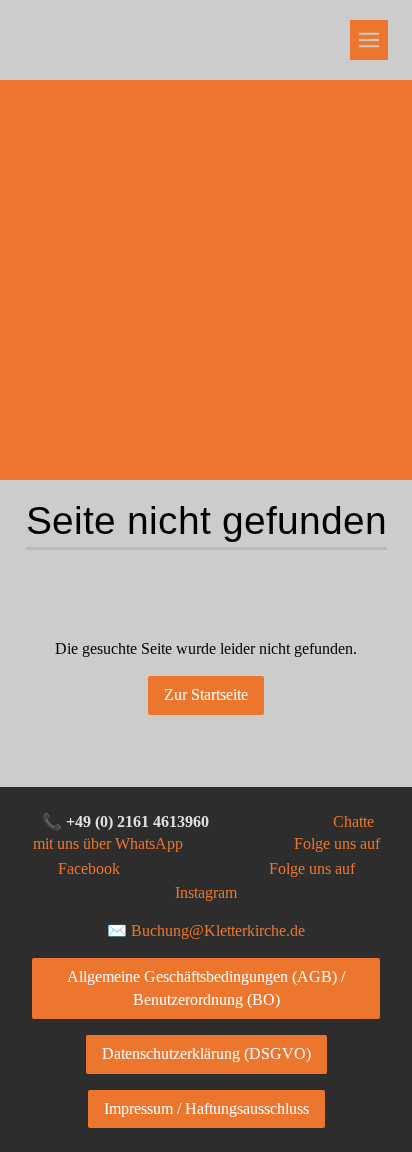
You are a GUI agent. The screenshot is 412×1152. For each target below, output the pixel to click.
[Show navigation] (369, 40)
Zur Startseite (206, 694)
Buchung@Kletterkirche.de (218, 930)
